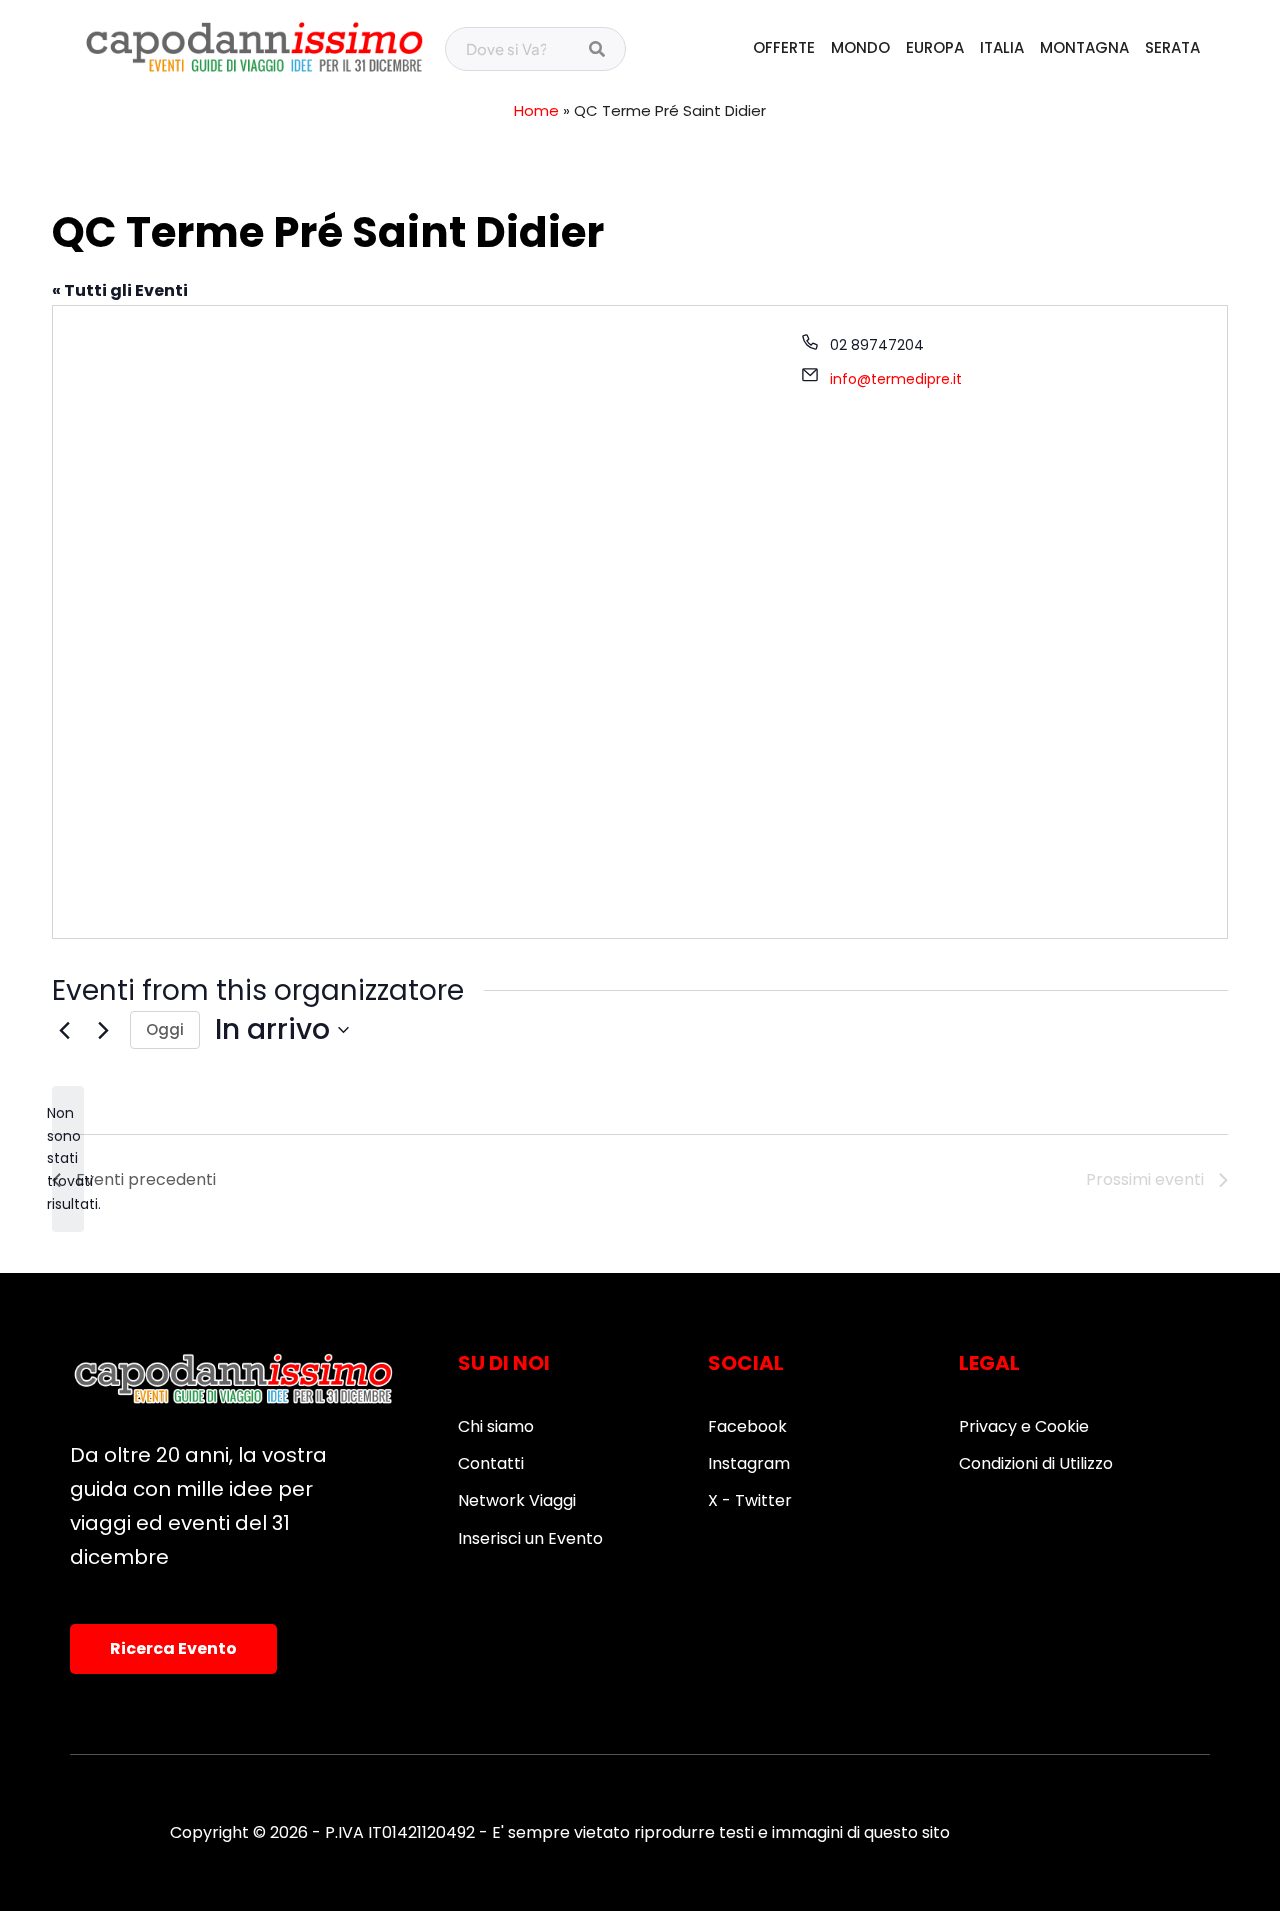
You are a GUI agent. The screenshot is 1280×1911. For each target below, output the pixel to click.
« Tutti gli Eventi (120, 290)
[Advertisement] (418, 478)
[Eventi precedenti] (64, 1030)
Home (536, 110)
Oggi (165, 1029)
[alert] (68, 1158)
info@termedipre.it (896, 379)
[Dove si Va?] (597, 50)
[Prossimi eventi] (103, 1030)
